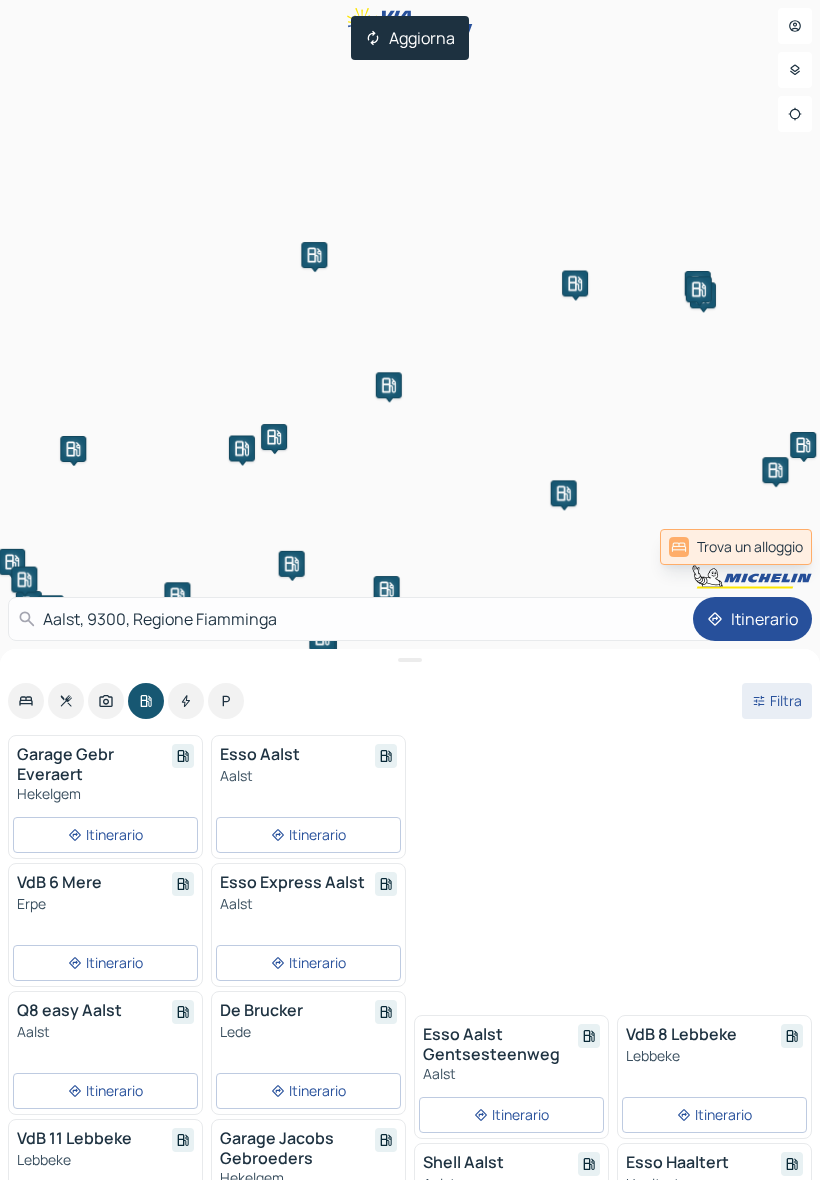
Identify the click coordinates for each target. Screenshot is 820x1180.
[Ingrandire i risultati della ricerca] (410, 660)
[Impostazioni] (795, 70)
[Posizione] (795, 114)
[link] (736, 547)
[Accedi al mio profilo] (795, 26)
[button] (73, 449)
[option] (26, 701)
